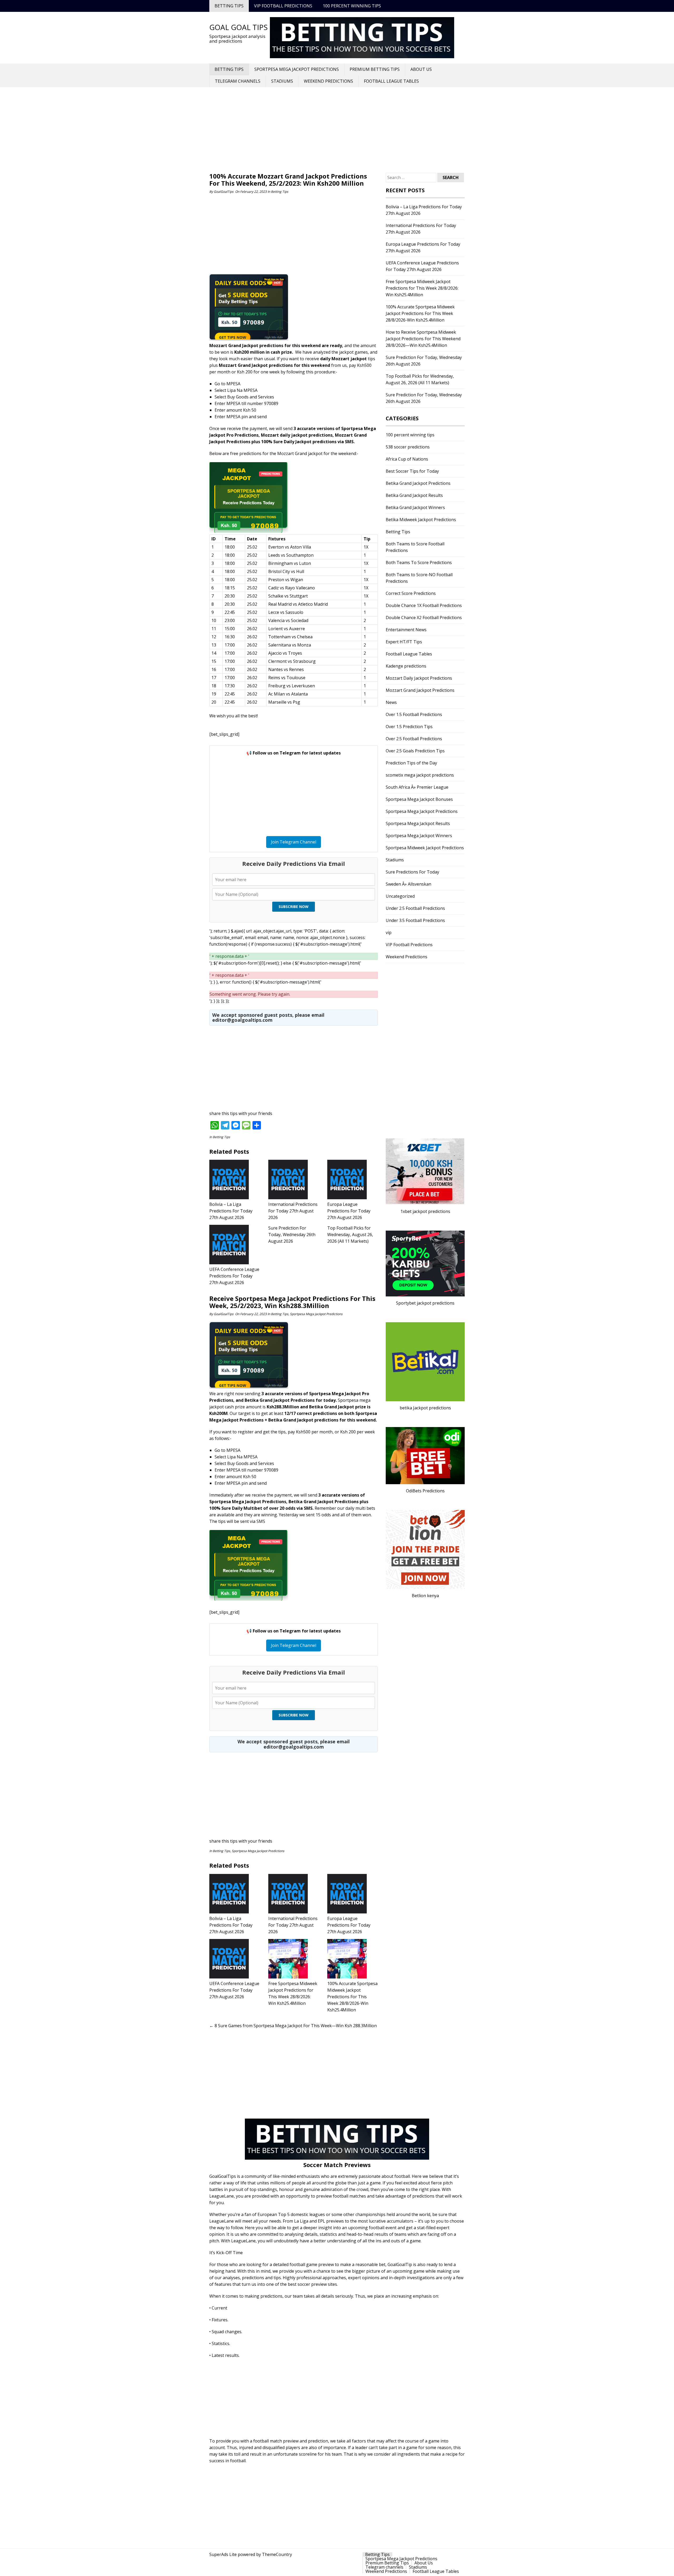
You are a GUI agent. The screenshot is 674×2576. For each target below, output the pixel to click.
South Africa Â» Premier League (417, 787)
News (391, 702)
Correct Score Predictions (411, 593)
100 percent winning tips (352, 6)
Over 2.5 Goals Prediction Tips (415, 751)
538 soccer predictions (408, 447)
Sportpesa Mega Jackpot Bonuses (419, 799)
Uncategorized (400, 896)
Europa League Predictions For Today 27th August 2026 (349, 1211)
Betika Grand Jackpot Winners (415, 507)
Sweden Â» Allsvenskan (408, 884)
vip (389, 932)
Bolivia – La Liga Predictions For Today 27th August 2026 (231, 1211)
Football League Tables (391, 81)
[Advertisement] (337, 131)
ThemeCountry (277, 2554)
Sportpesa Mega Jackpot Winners (419, 836)
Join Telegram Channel (294, 842)
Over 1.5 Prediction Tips (409, 727)
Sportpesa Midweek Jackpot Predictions (425, 848)
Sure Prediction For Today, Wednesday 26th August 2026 (292, 1235)
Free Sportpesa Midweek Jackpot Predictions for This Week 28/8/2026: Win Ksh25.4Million (422, 288)
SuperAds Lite (223, 2554)
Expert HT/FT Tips (404, 642)
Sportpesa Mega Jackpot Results (418, 823)
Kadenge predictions (406, 666)
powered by (249, 2554)
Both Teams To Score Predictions (419, 562)
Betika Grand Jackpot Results (414, 495)
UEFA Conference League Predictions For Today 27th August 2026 (234, 1276)
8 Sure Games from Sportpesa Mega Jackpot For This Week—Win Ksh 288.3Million (293, 2026)
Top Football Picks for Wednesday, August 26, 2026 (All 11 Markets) (350, 1235)
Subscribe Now (294, 907)
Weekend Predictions (328, 81)
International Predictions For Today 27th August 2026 (293, 1211)
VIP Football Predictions (283, 6)
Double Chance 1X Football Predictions (424, 605)
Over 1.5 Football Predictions (414, 714)
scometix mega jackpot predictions (420, 775)
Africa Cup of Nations (407, 459)
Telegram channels (238, 81)
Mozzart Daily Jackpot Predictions (419, 678)
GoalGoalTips (224, 192)
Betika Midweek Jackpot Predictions (421, 520)
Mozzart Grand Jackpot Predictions (420, 690)
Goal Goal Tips (239, 27)
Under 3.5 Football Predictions (415, 920)
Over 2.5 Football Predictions (414, 739)
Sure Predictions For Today (412, 872)
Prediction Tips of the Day (411, 763)
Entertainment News (406, 630)
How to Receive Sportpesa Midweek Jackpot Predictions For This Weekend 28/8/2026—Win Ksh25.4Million (423, 339)
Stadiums (282, 81)
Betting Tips (229, 6)
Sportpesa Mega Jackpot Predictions (297, 69)
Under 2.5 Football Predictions (415, 908)
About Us (421, 69)
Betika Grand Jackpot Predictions (418, 483)
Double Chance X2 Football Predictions (424, 618)
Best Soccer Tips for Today (412, 471)
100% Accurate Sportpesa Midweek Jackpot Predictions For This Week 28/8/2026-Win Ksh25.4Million (352, 1997)
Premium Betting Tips (375, 69)
